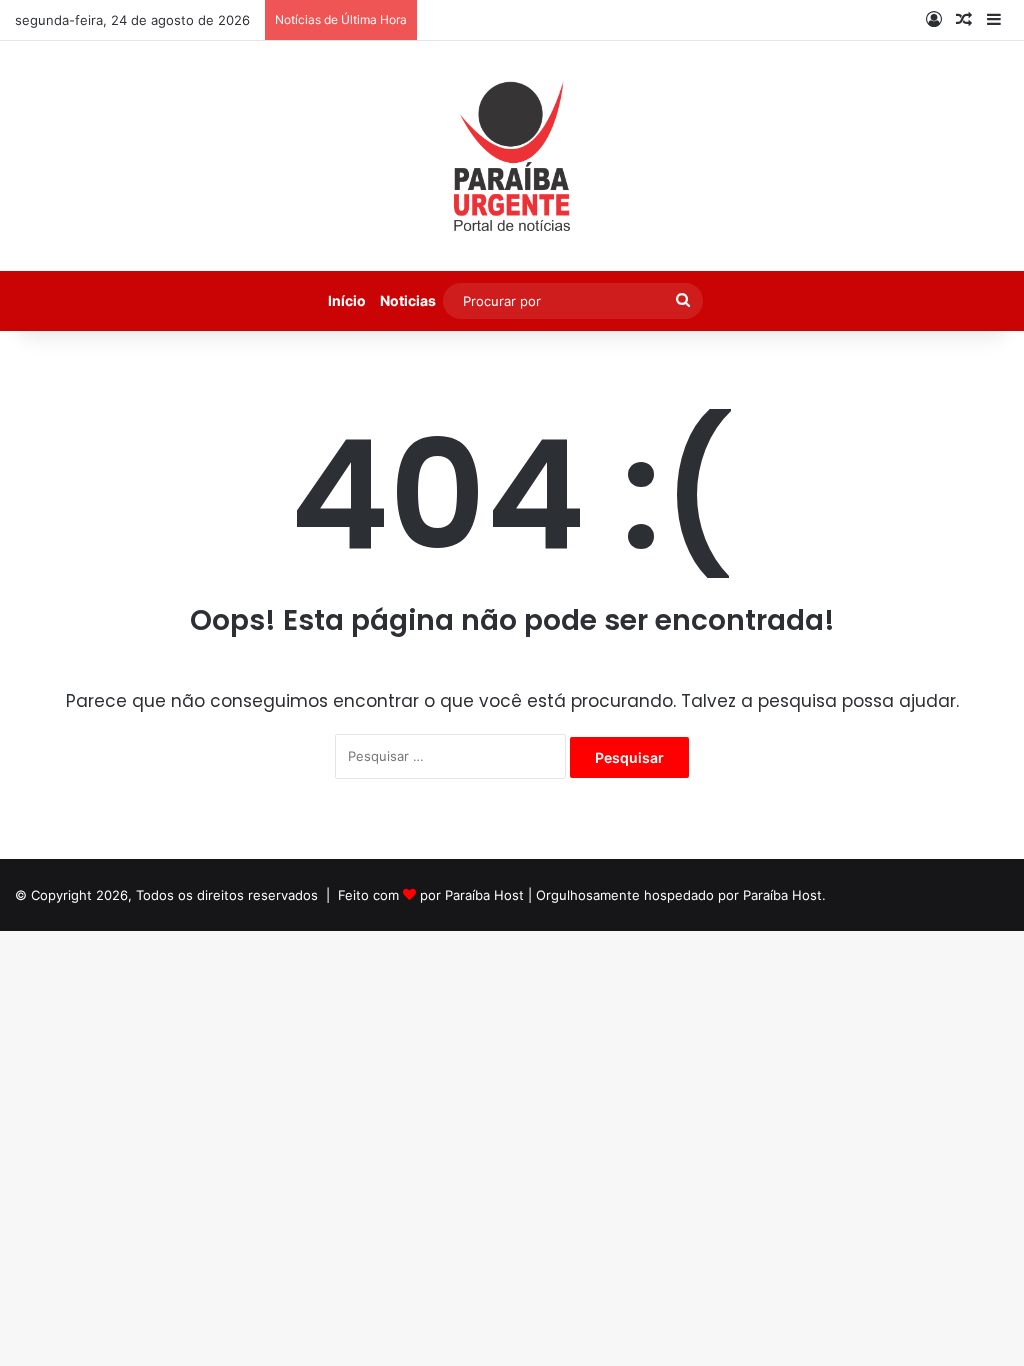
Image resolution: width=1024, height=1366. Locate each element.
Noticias (408, 300)
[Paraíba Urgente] (512, 156)
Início (347, 300)
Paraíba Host (484, 895)
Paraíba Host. (784, 895)
